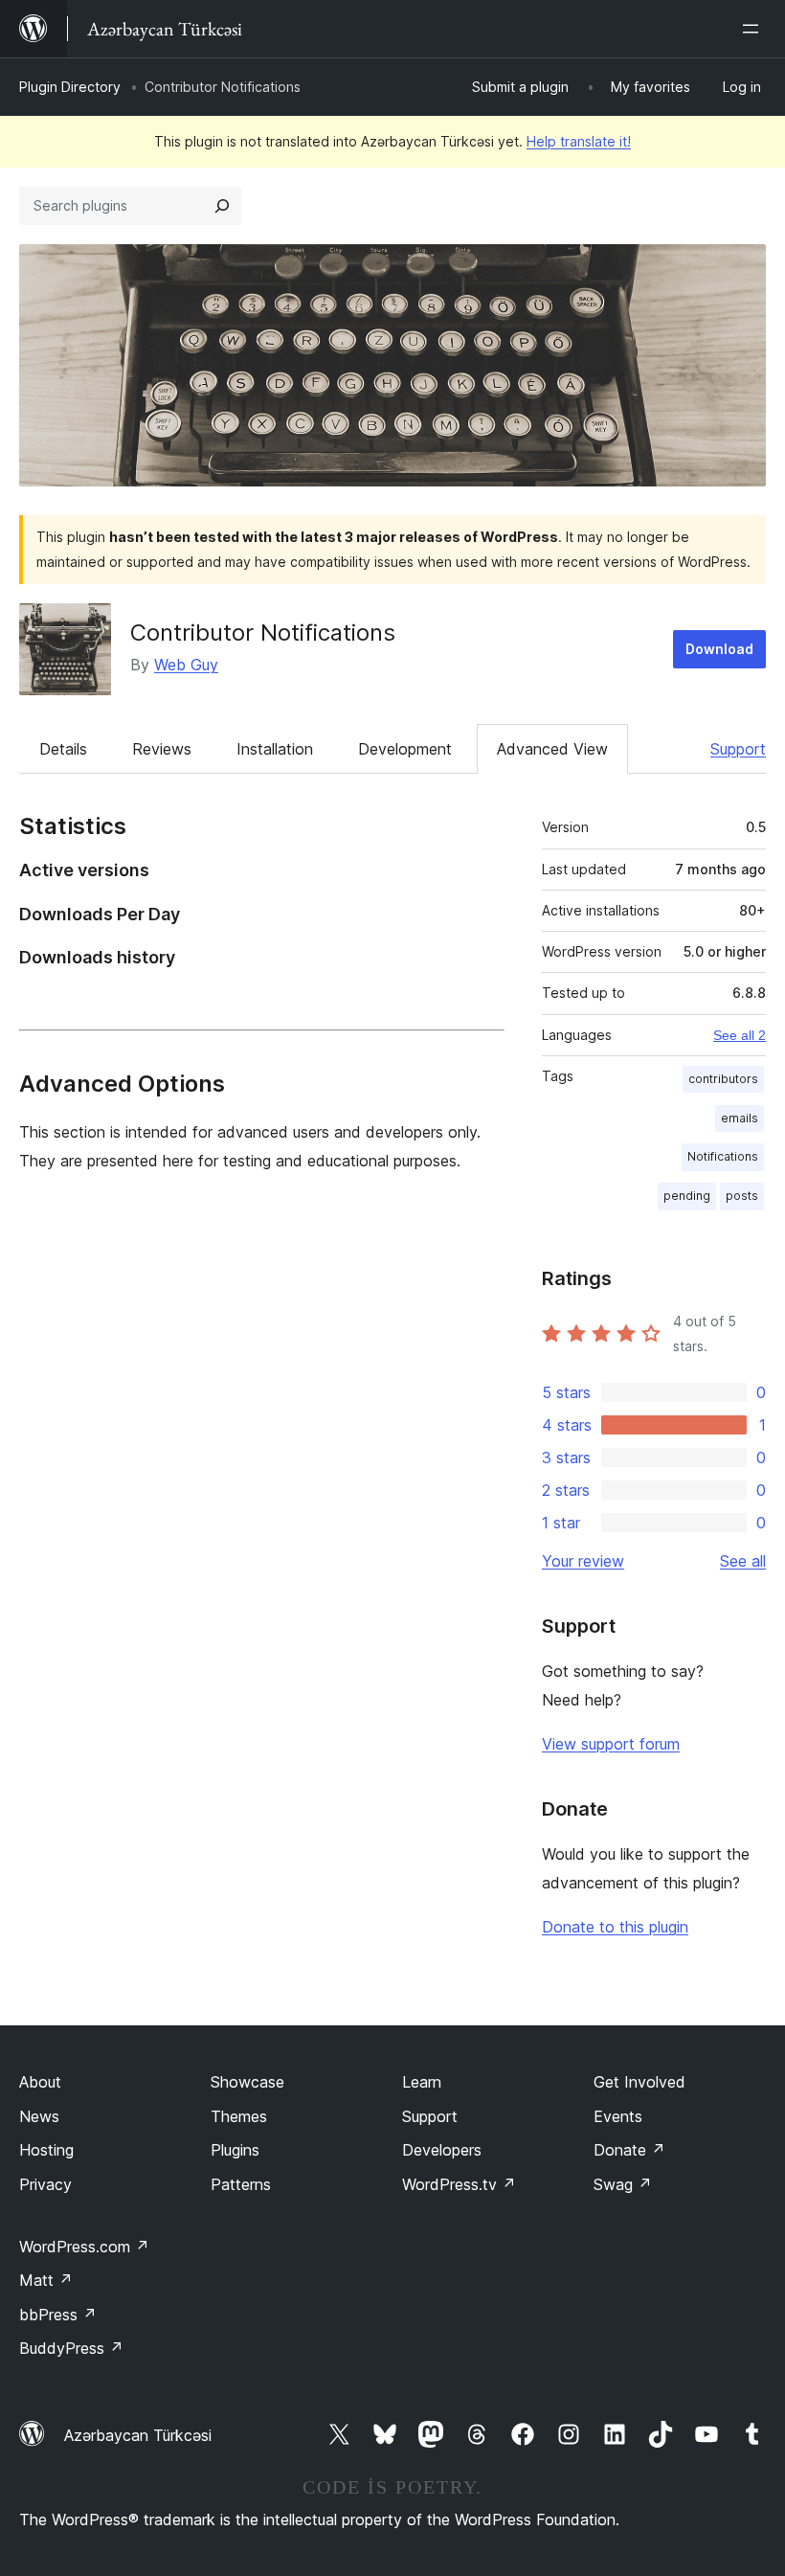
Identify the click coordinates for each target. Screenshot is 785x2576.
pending (687, 1196)
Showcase (247, 2082)
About (40, 2082)
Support (738, 749)
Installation (275, 749)
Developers (442, 2150)
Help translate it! (579, 141)
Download (719, 649)
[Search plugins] (222, 206)
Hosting (46, 2150)
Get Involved (639, 2082)
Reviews (162, 749)
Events (618, 2116)
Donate (629, 2150)
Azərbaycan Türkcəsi (138, 2435)
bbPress (58, 2315)
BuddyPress (71, 2348)
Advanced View (552, 749)
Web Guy (186, 665)
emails (740, 1118)
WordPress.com (84, 2247)
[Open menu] (754, 29)
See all (743, 1561)
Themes (239, 2116)
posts (742, 1196)
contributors (723, 1079)
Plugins (235, 2150)
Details (63, 749)
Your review (583, 1561)
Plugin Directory (70, 87)
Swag (623, 2184)
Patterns (241, 2184)
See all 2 (740, 1035)
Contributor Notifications (263, 633)
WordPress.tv (459, 2184)
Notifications (723, 1156)
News (39, 2116)
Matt (46, 2280)
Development (405, 749)
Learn (422, 2082)
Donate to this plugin (615, 1927)
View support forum (611, 1744)
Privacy (45, 2184)
